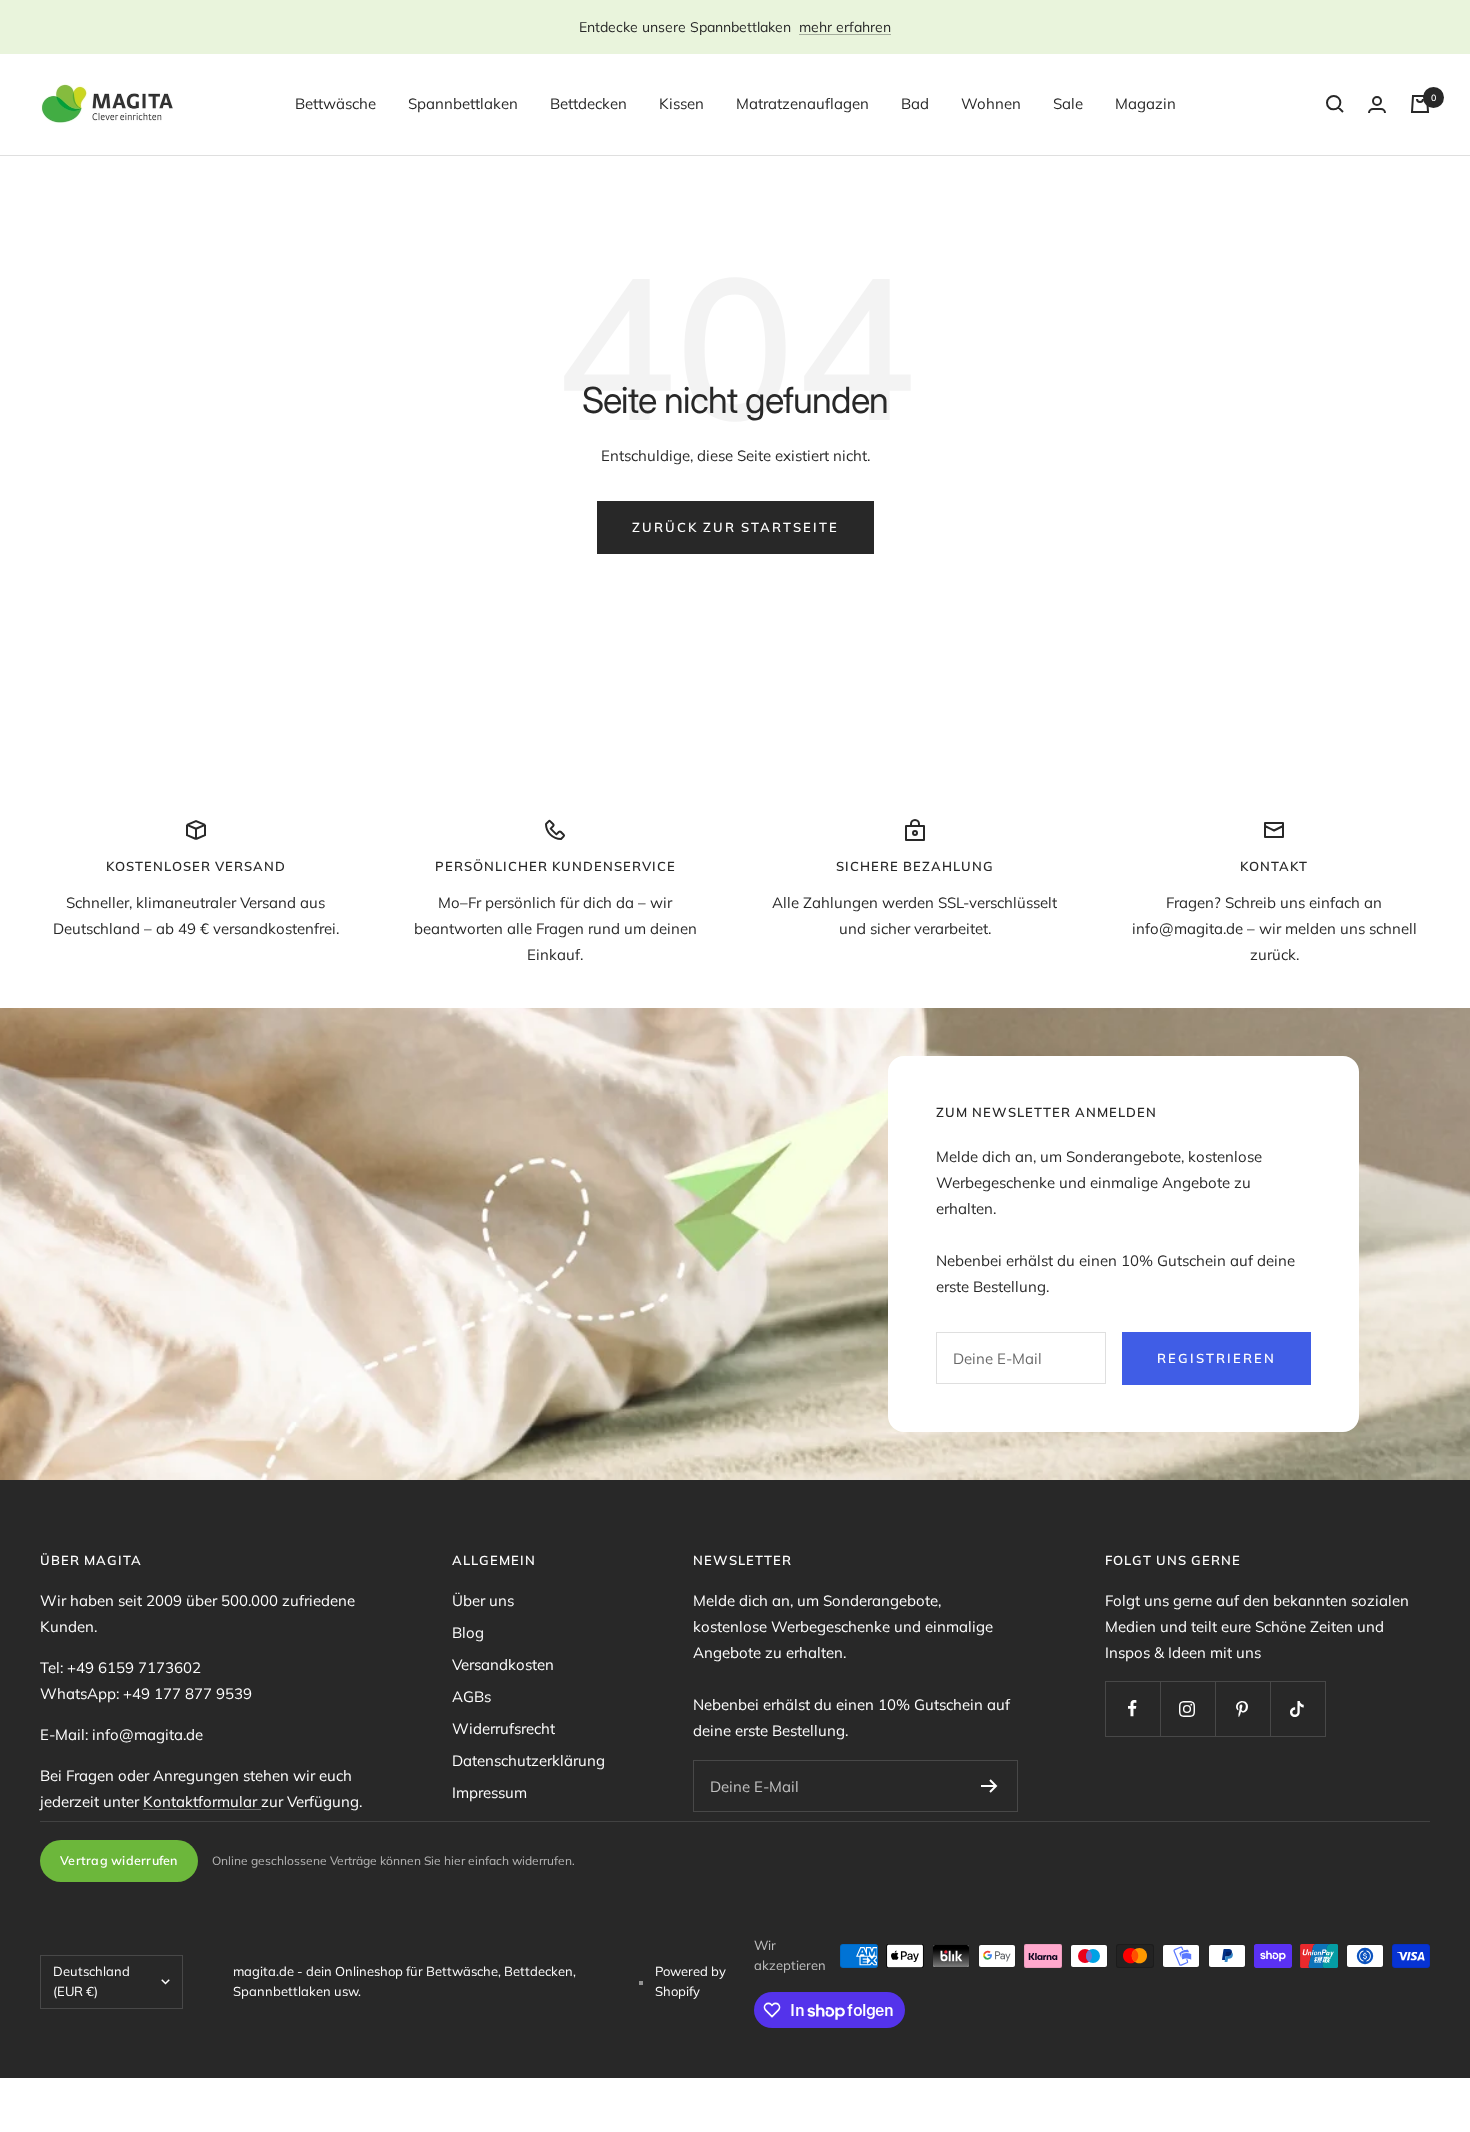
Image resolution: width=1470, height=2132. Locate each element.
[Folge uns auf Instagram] (1187, 1708)
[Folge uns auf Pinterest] (1242, 1708)
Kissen (681, 103)
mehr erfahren (845, 27)
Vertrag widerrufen (119, 1860)
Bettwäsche (335, 103)
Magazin (1145, 103)
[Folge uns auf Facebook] (1132, 1708)
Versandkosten (503, 1664)
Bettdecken (588, 103)
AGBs (471, 1696)
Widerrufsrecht (503, 1728)
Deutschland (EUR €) (91, 1981)
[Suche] (1335, 104)
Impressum (489, 1792)
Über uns (483, 1600)
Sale (1068, 103)
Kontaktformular (202, 1801)
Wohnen (991, 103)
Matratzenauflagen (802, 103)
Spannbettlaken (463, 103)
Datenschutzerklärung (528, 1760)
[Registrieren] (989, 1786)
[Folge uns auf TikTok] (1297, 1708)
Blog (468, 1632)
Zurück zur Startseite (735, 527)
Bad (915, 103)
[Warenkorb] (1420, 104)
